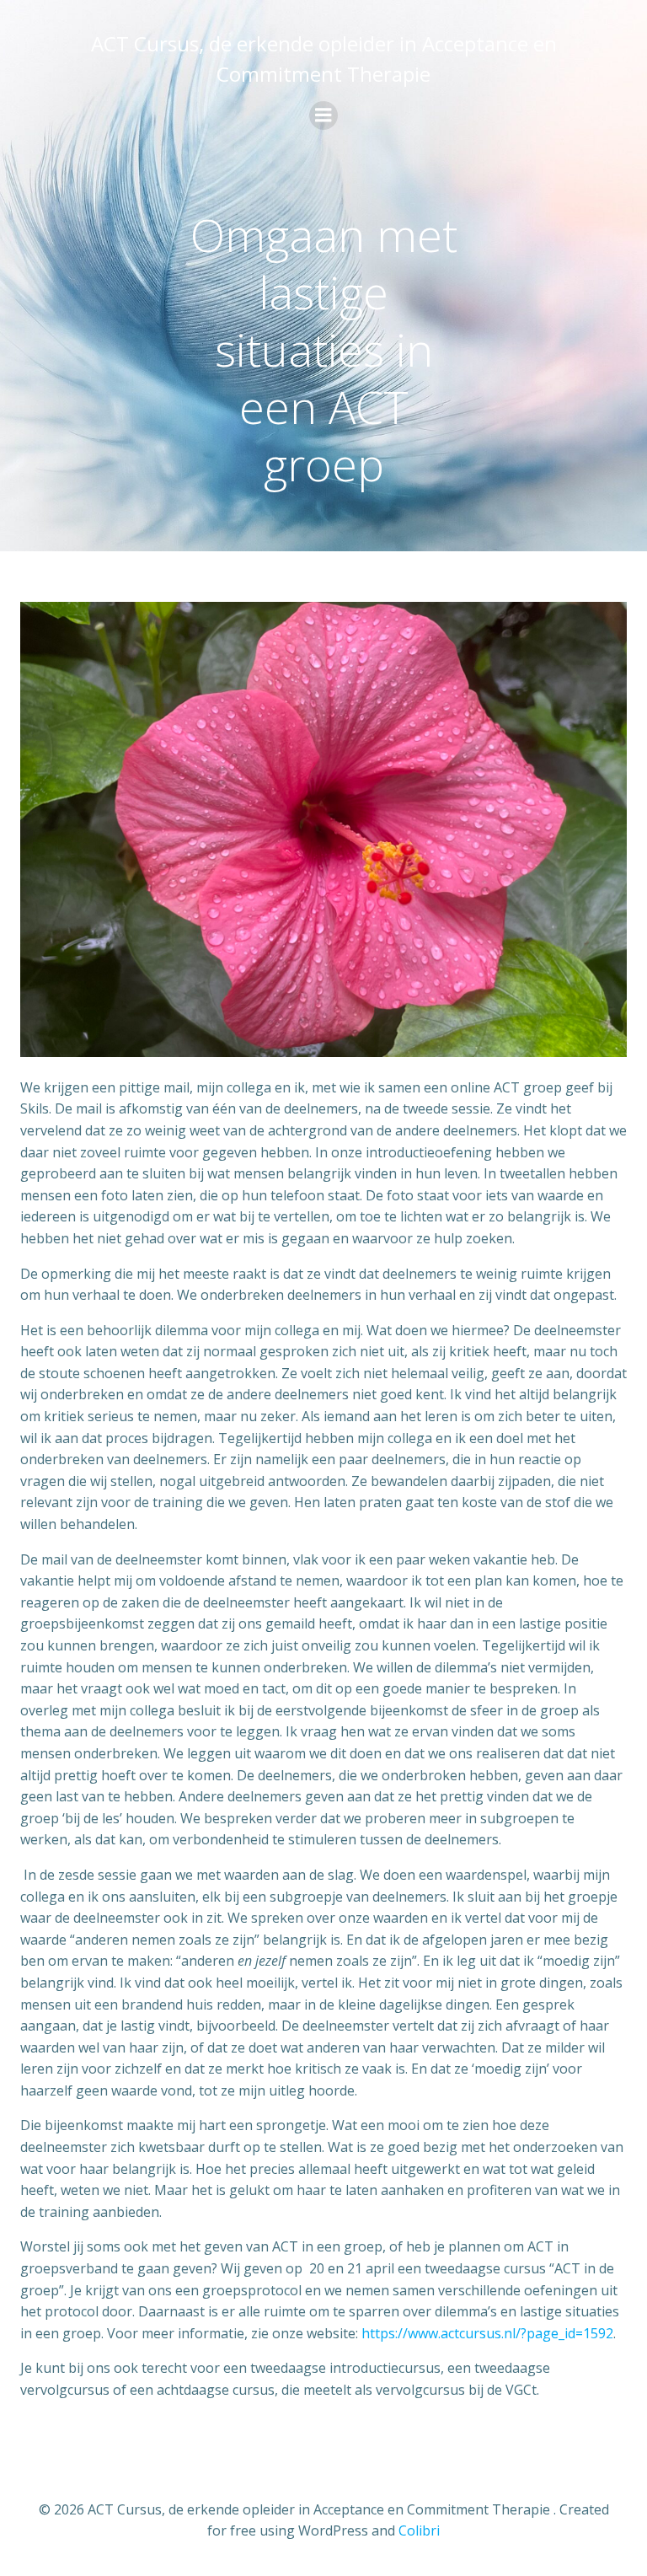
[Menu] (323, 115)
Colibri (419, 2530)
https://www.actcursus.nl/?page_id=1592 (487, 2333)
